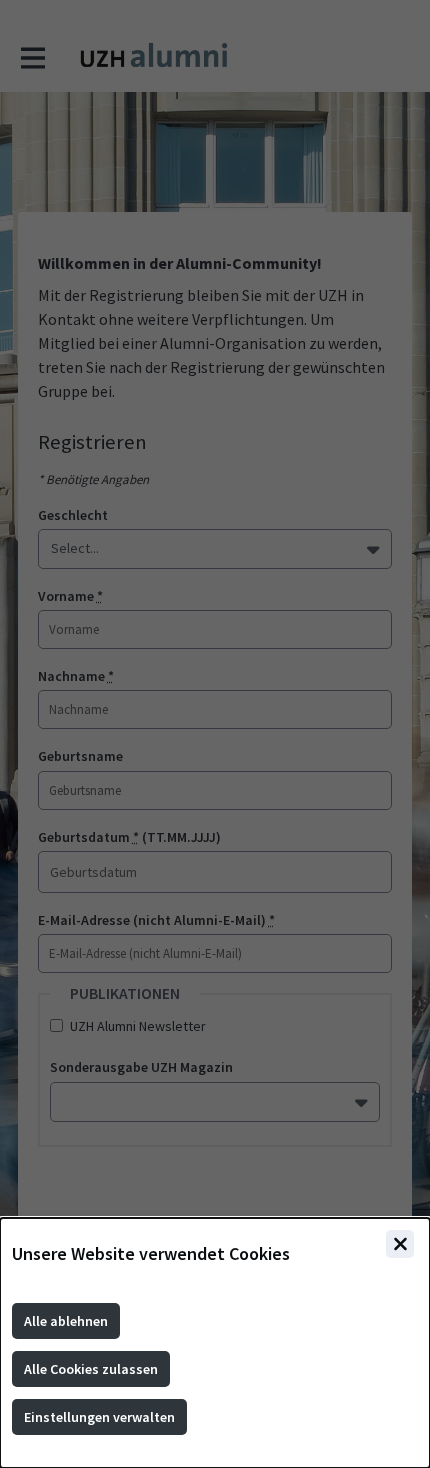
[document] (215, 1343)
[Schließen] (400, 1244)
